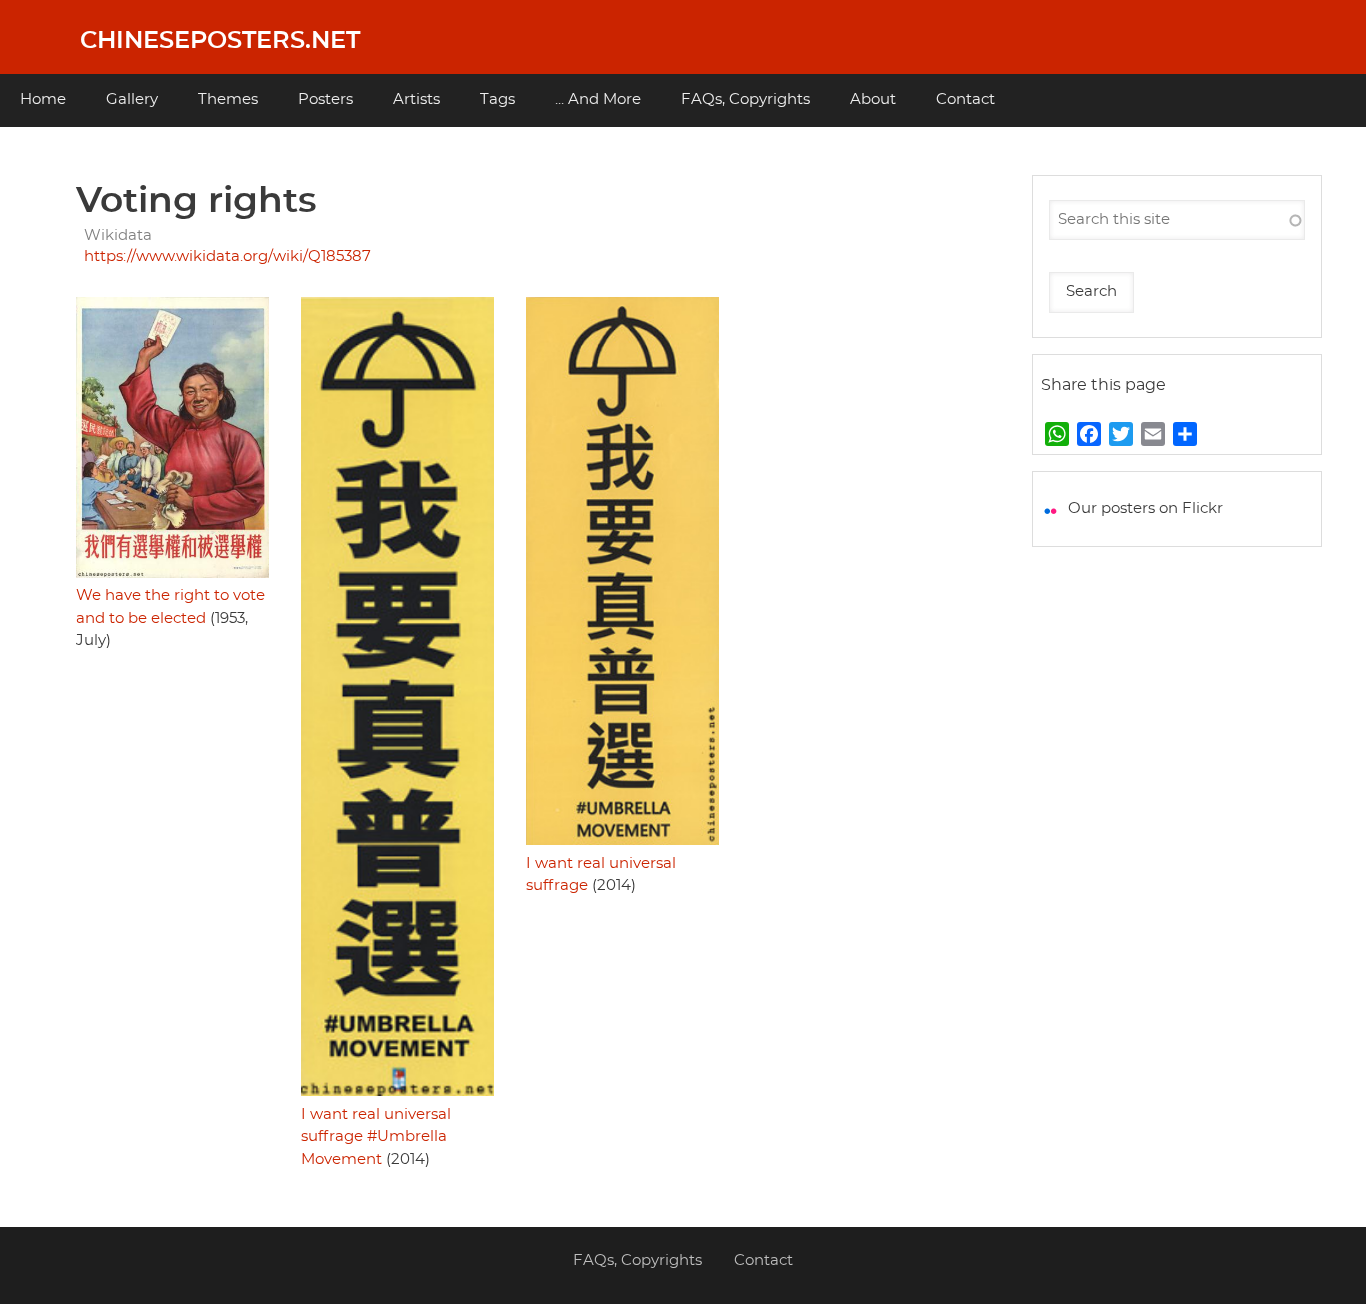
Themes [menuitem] (228, 99)
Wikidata (118, 235)
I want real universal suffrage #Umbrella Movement (376, 1137)
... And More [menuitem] (598, 99)
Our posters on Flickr (1145, 508)
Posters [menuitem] (325, 99)
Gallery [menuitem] (132, 99)
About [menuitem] (873, 99)
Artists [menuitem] (416, 99)
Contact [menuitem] (965, 99)
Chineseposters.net (220, 41)
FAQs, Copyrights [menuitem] (745, 99)
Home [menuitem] (43, 99)
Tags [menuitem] (497, 99)
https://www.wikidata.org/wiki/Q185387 (227, 256)
